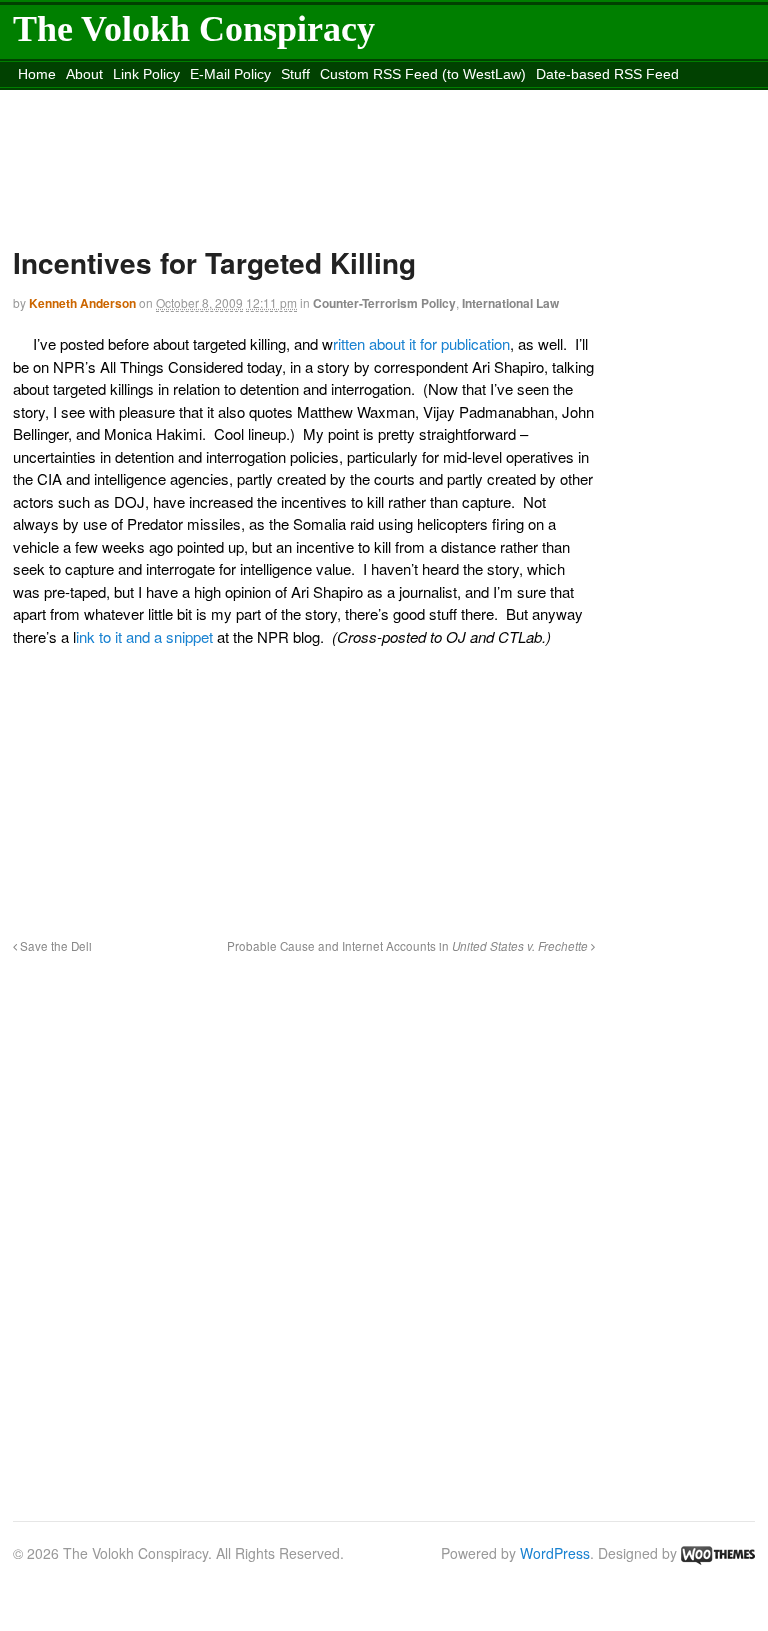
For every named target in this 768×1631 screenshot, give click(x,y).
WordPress (555, 1553)
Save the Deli (54, 946)
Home (37, 74)
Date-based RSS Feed (607, 74)
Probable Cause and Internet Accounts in (407, 946)
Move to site (520, 99)
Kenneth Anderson (82, 303)
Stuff (295, 74)
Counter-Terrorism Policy (384, 303)
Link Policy (146, 74)
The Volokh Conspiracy (194, 29)
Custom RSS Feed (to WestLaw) (423, 74)
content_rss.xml (171, 99)
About (84, 74)
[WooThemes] (718, 1553)
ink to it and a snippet (144, 636)
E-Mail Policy (230, 74)
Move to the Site (338, 99)
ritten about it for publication (421, 343)
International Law (510, 303)
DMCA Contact (64, 99)
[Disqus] (304, 1226)
